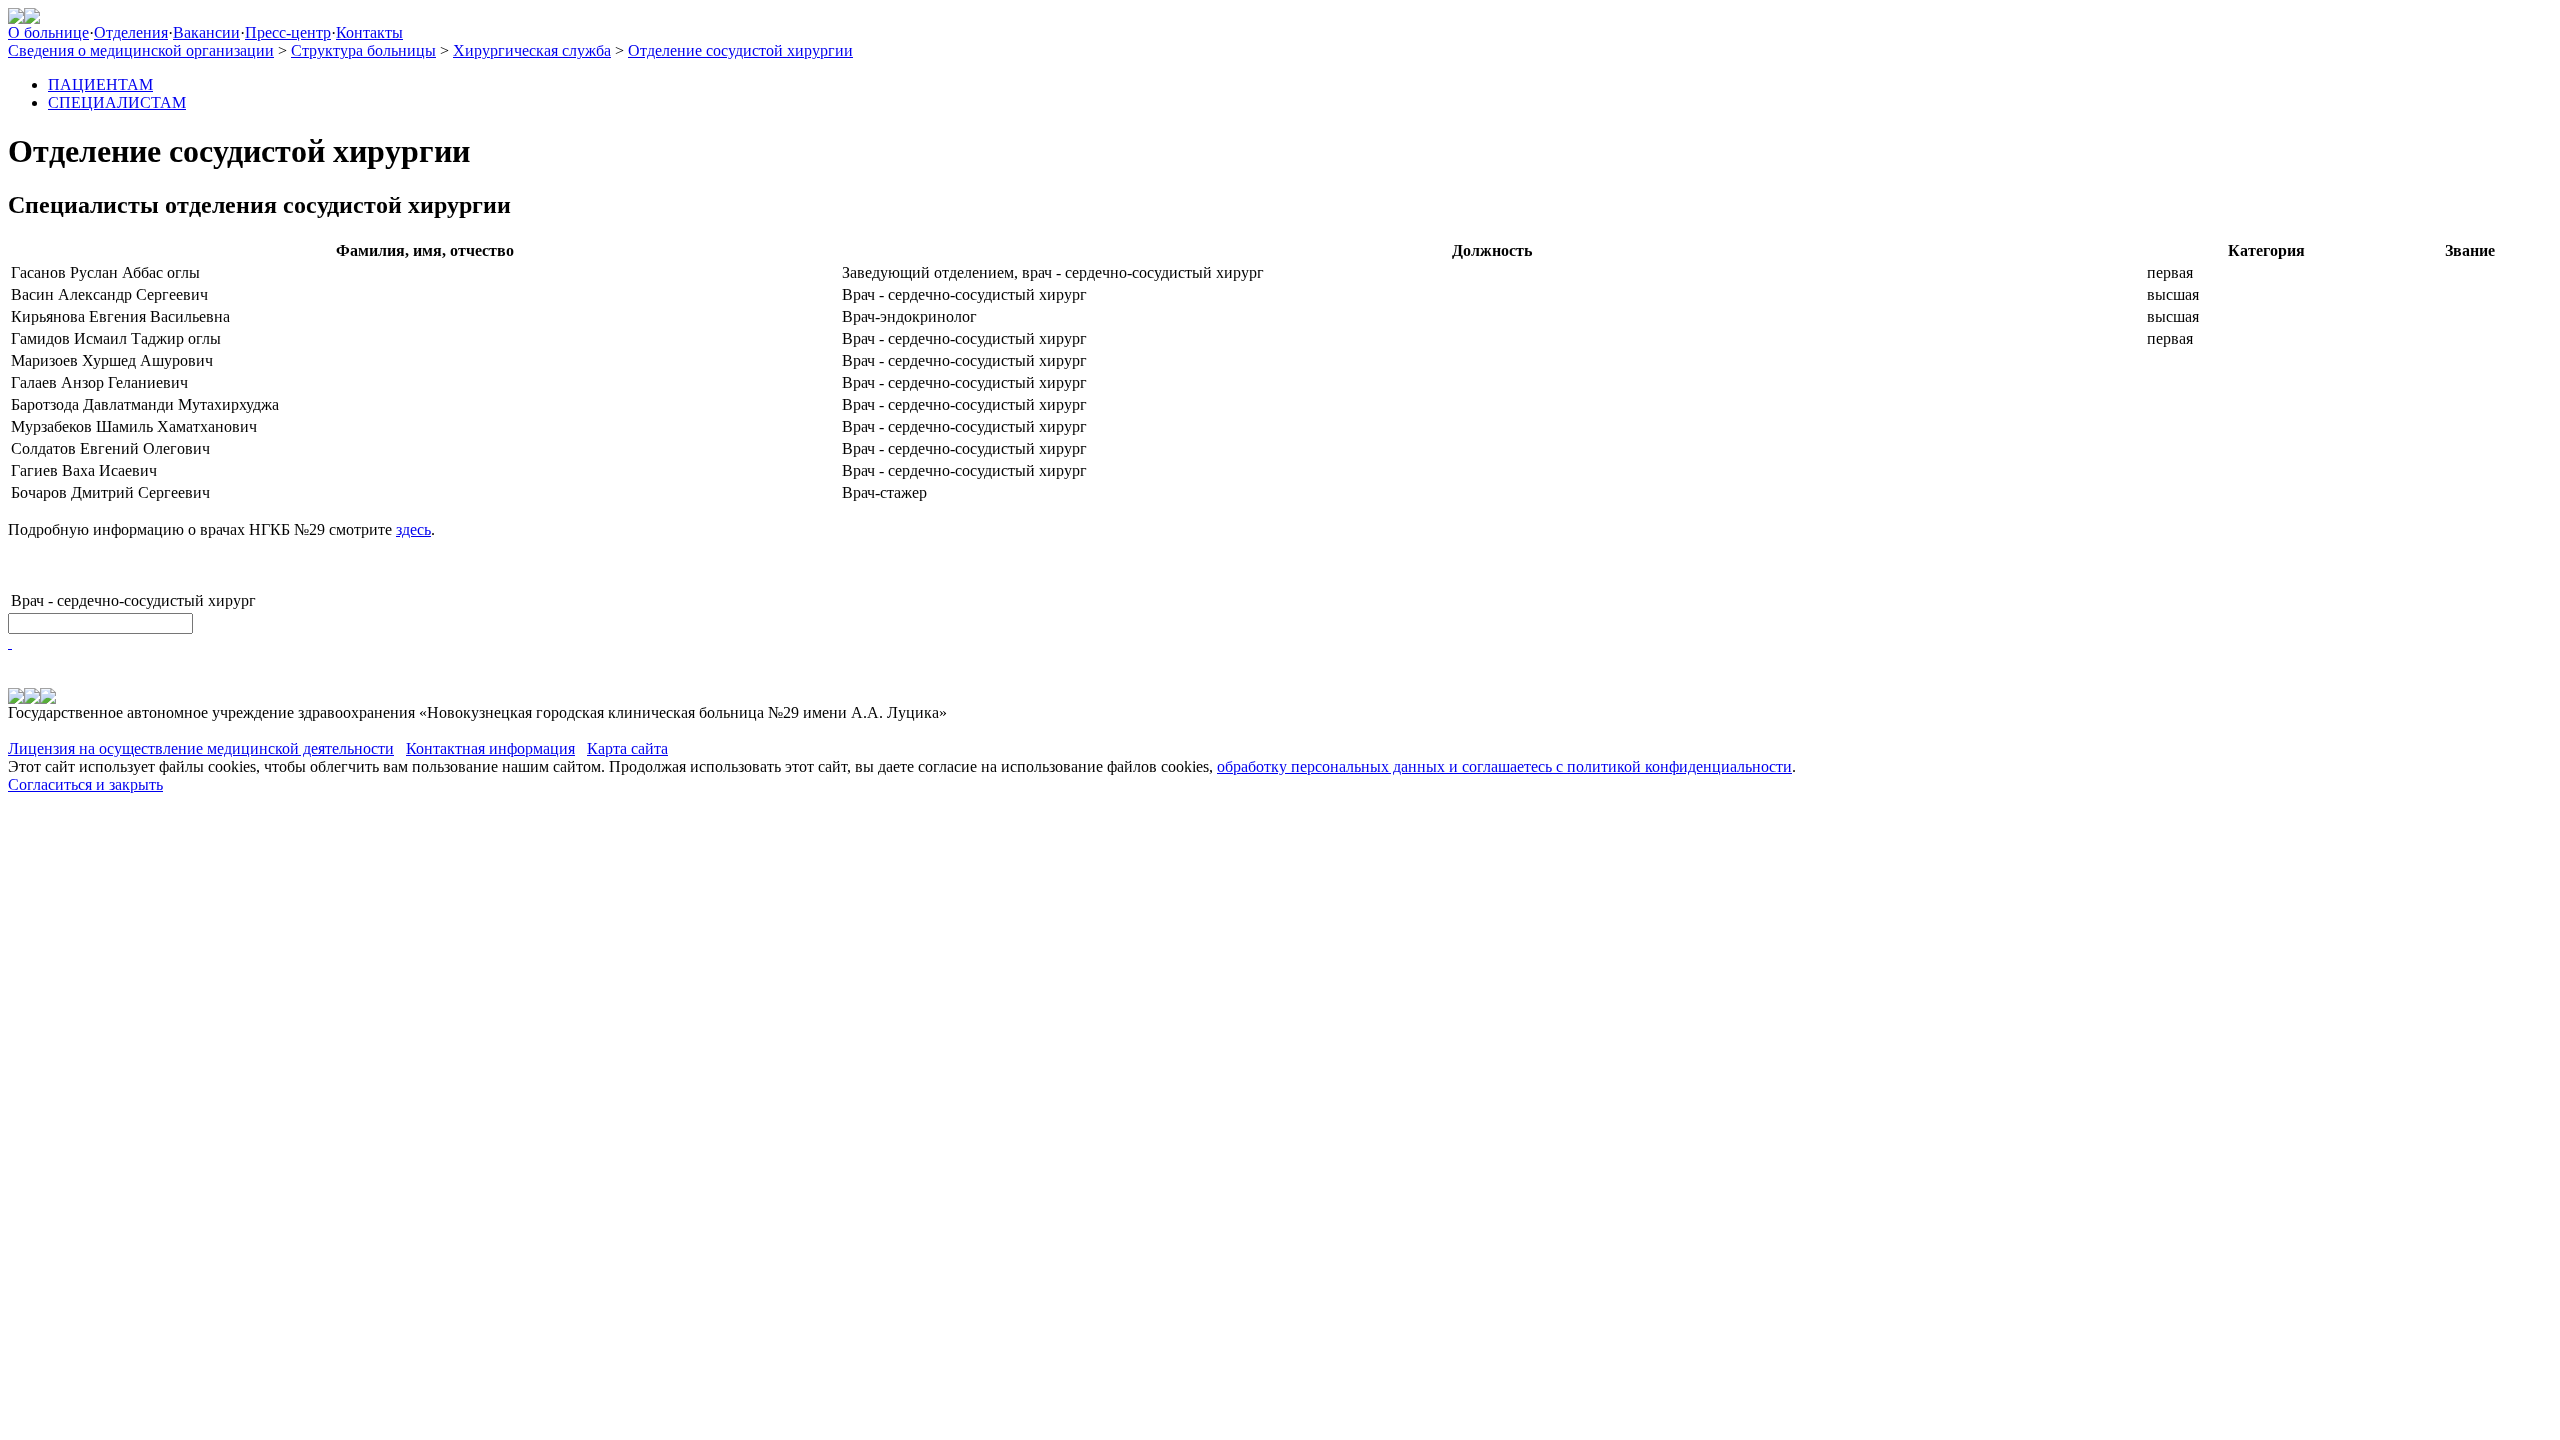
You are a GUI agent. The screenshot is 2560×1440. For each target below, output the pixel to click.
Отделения (131, 32)
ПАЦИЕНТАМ (100, 84)
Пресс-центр (288, 32)
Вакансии (206, 32)
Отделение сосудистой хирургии (740, 50)
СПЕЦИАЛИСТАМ (117, 102)
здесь (413, 529)
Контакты (369, 32)
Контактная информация (490, 748)
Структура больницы (363, 50)
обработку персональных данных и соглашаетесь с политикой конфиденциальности (1504, 766)
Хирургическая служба (532, 50)
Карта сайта (627, 748)
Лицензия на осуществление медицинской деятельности (201, 748)
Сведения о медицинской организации (141, 50)
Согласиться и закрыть (85, 784)
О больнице (48, 32)
